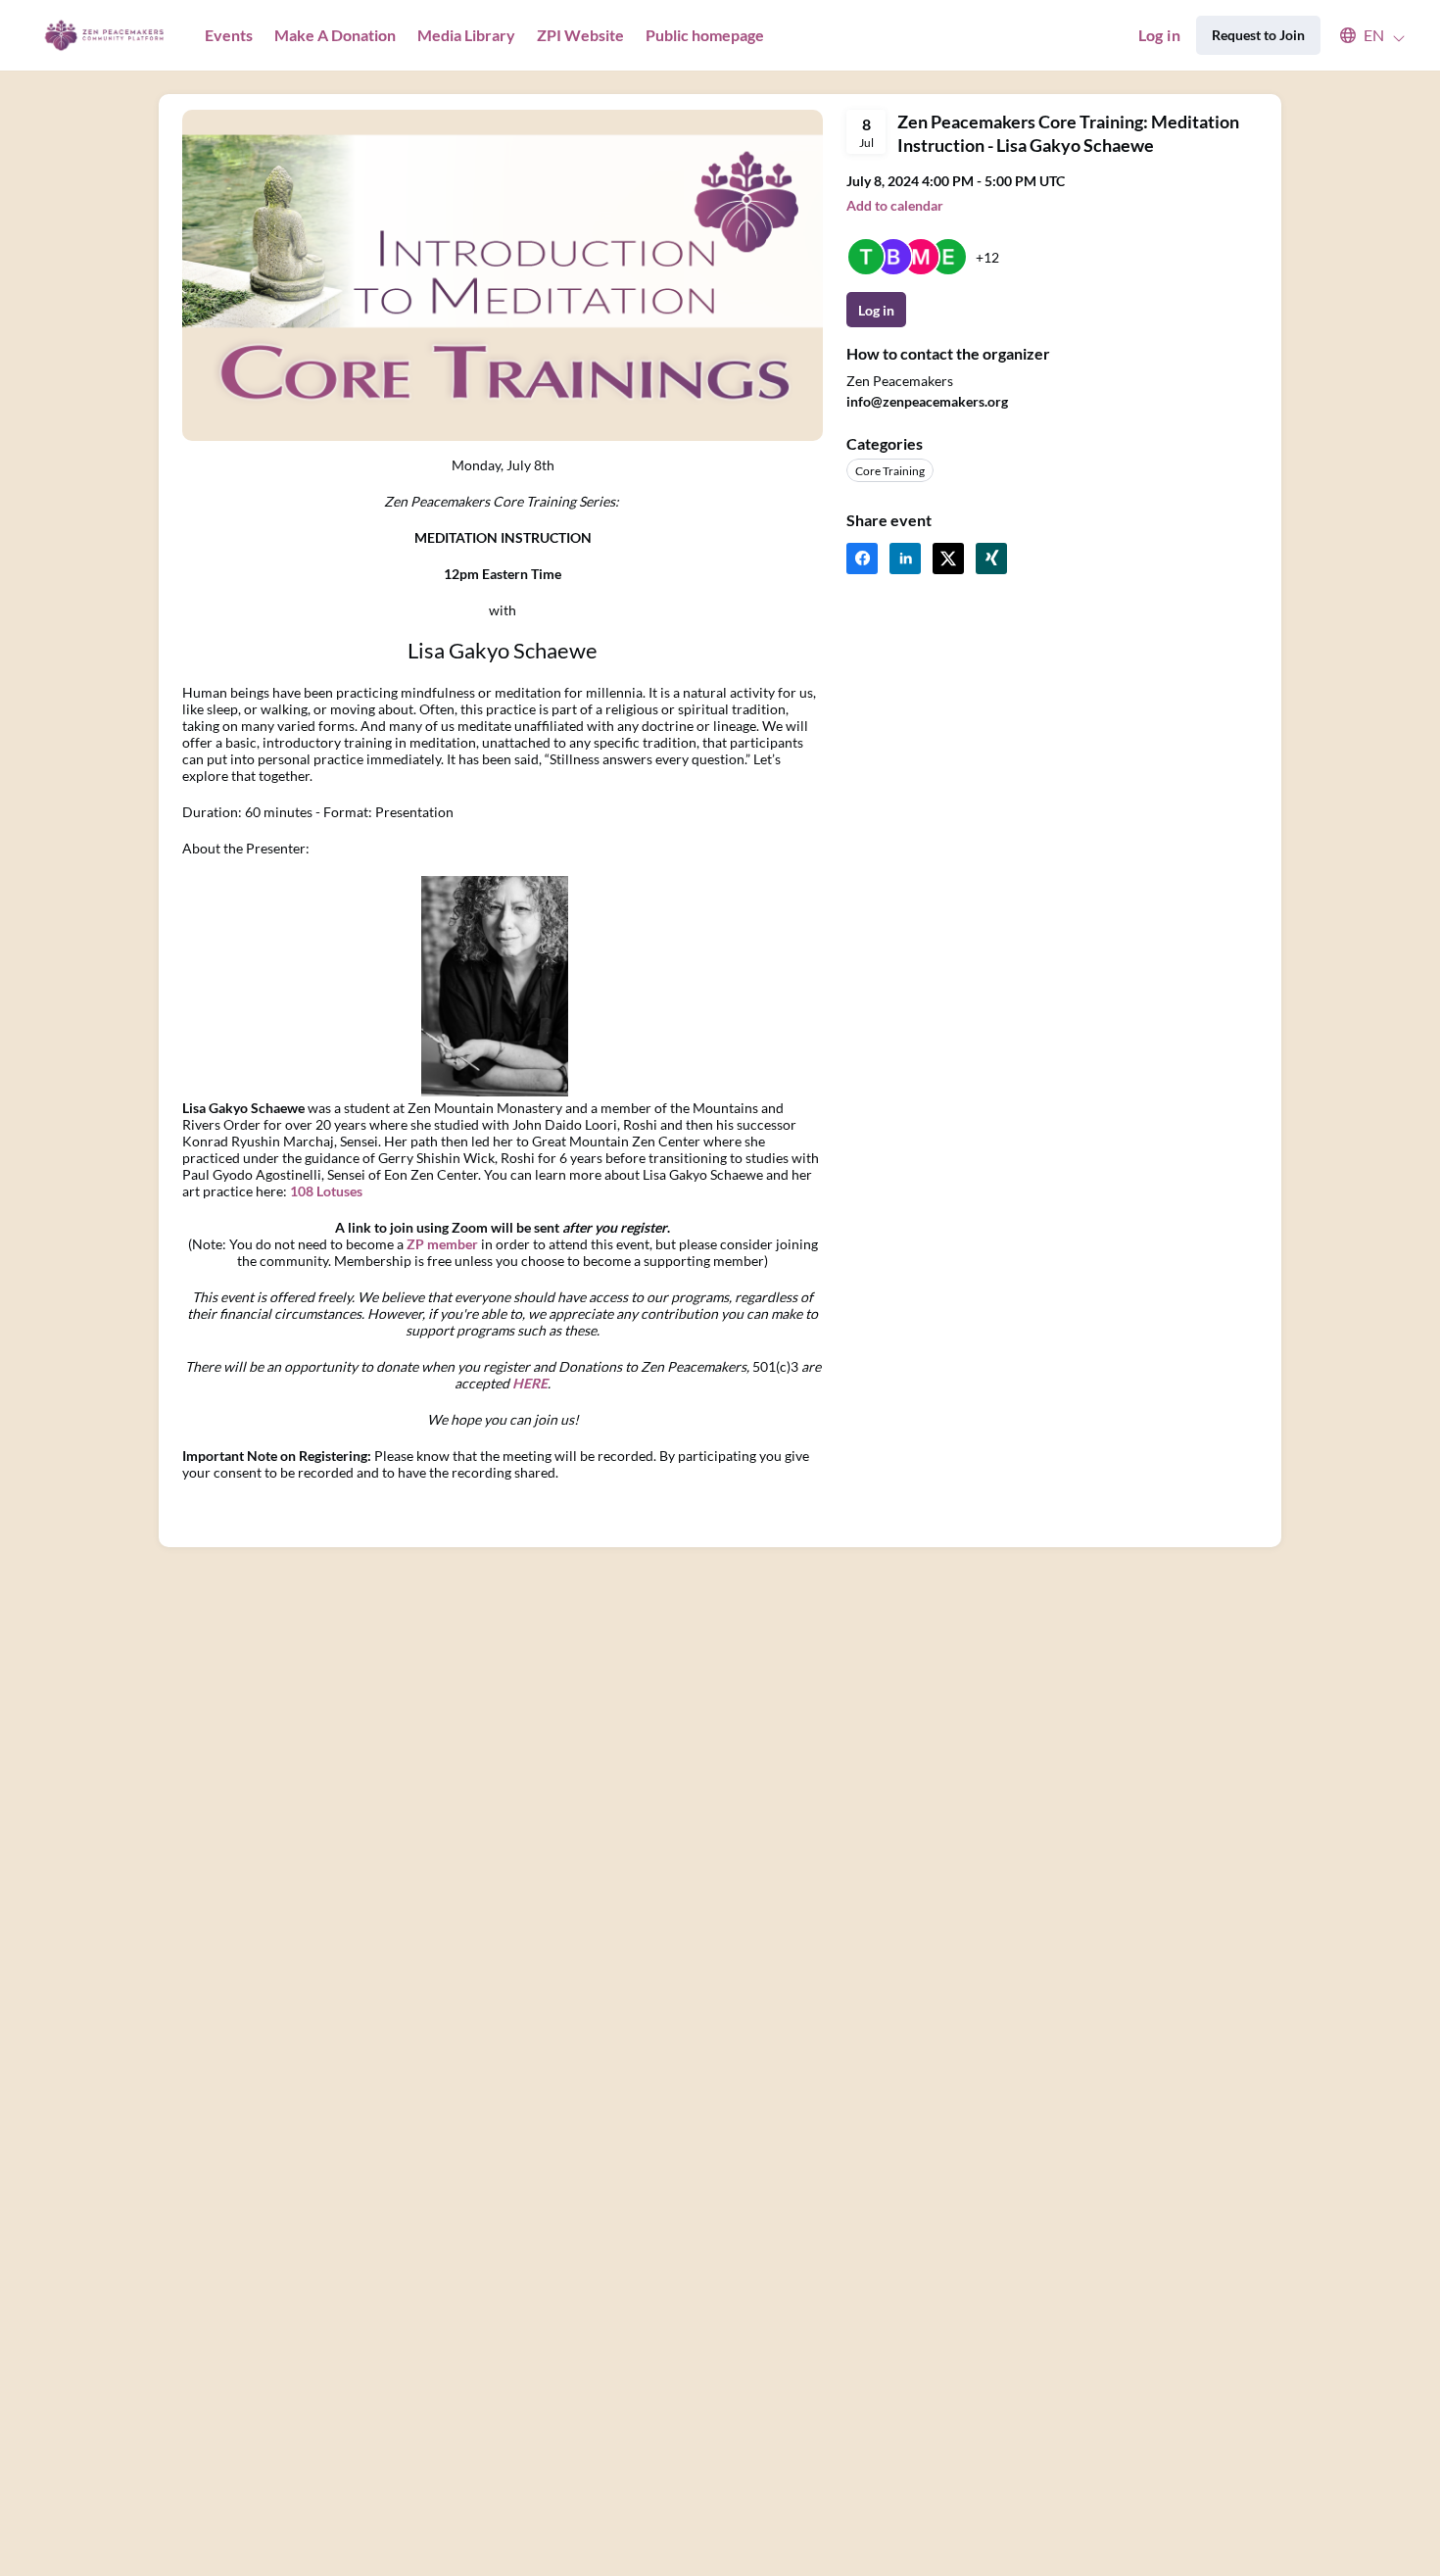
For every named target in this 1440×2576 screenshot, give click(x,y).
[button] (1363, 35)
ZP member (442, 1244)
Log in (1159, 35)
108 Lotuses (326, 1191)
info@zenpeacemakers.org (927, 401)
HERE (530, 1383)
